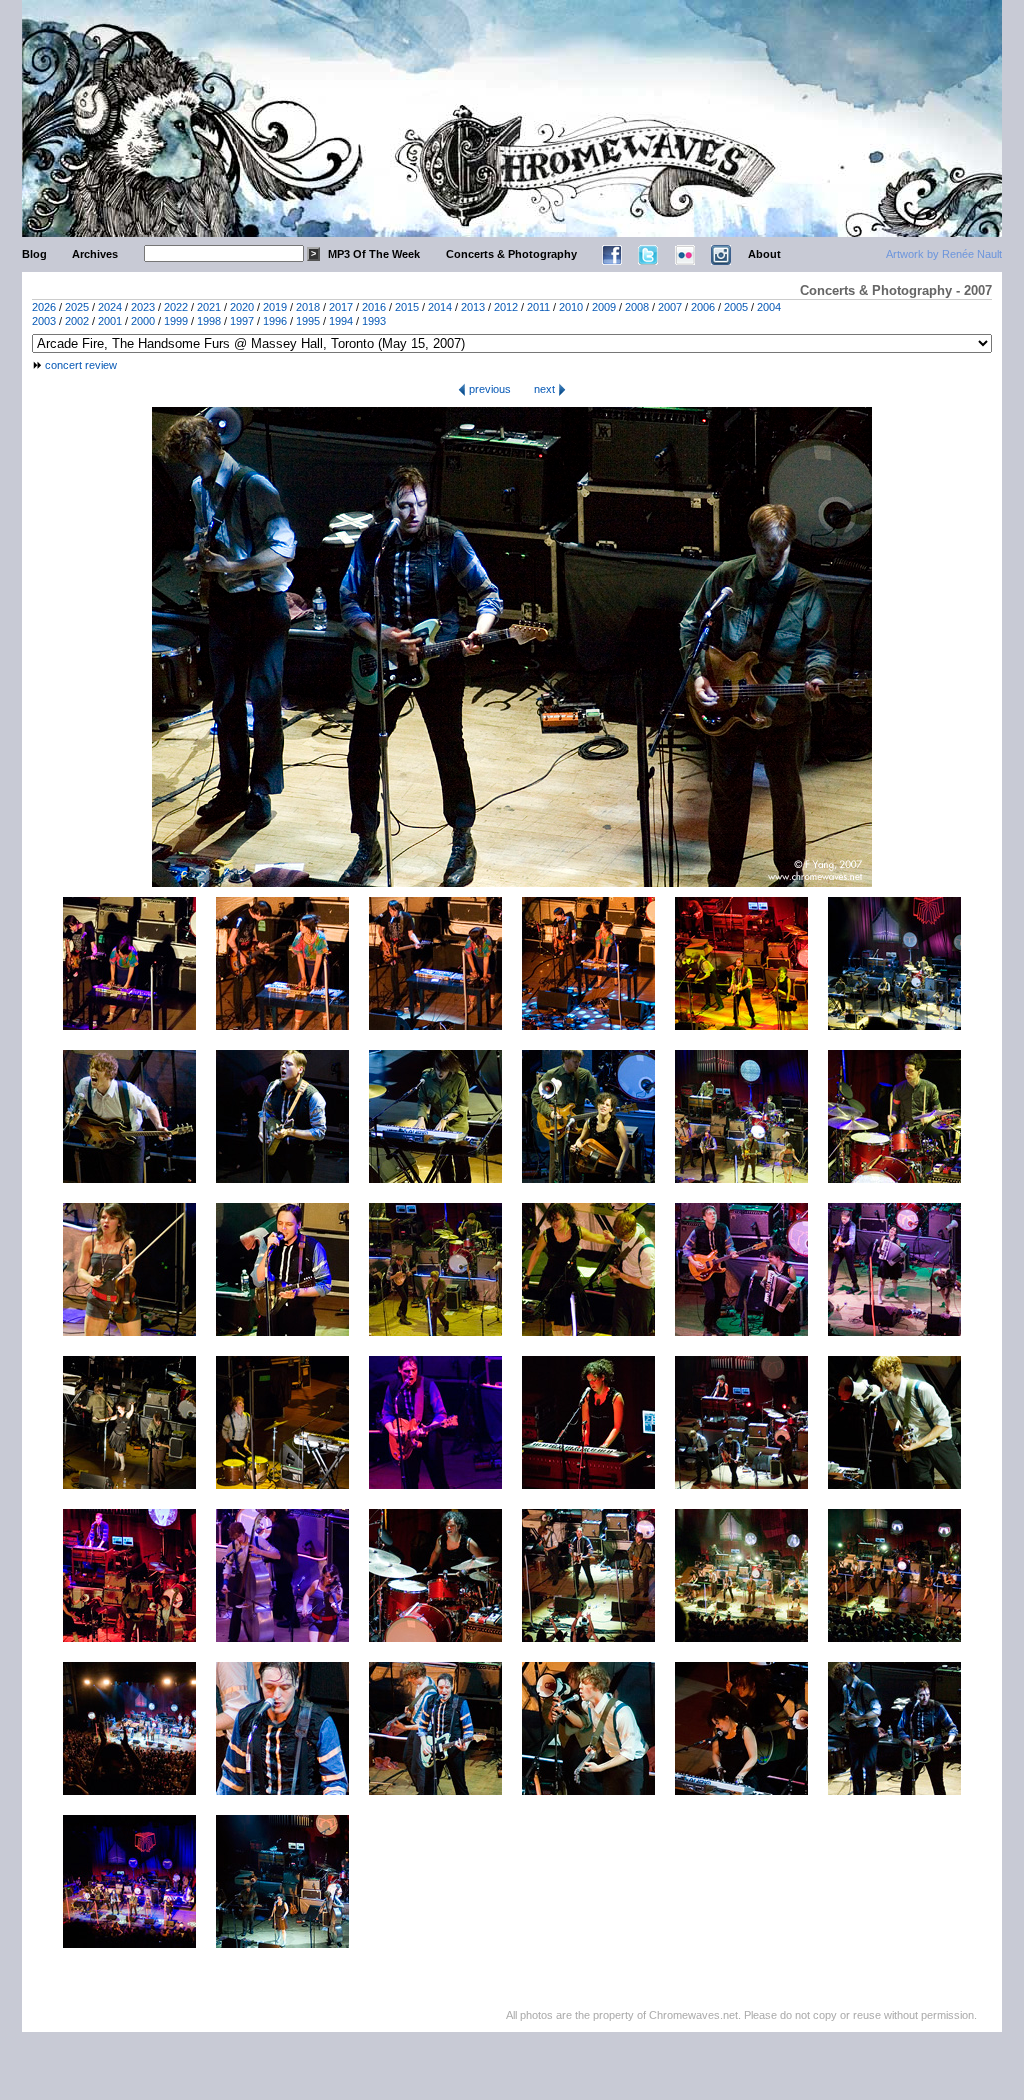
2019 (275, 307)
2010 (571, 307)
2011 (538, 307)
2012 (506, 307)
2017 (341, 307)
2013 (473, 307)
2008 (637, 307)
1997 (242, 321)
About (764, 254)
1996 (275, 321)
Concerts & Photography (511, 254)
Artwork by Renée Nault (944, 254)
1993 (374, 321)
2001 (110, 321)
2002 (77, 321)
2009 (604, 307)
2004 (769, 307)
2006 (703, 307)
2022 (176, 307)
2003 (44, 321)
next (546, 389)
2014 (440, 307)
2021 (209, 307)
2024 (110, 307)
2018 (308, 307)
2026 (44, 307)
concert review (81, 365)
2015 (407, 307)
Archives (95, 254)
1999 (176, 321)
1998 (209, 321)
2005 (736, 307)
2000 (143, 321)
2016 (374, 307)
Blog (34, 254)
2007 (670, 307)
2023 (143, 307)
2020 (242, 307)
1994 (341, 321)
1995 (308, 321)
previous (488, 389)
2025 (77, 307)
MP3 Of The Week (374, 254)
